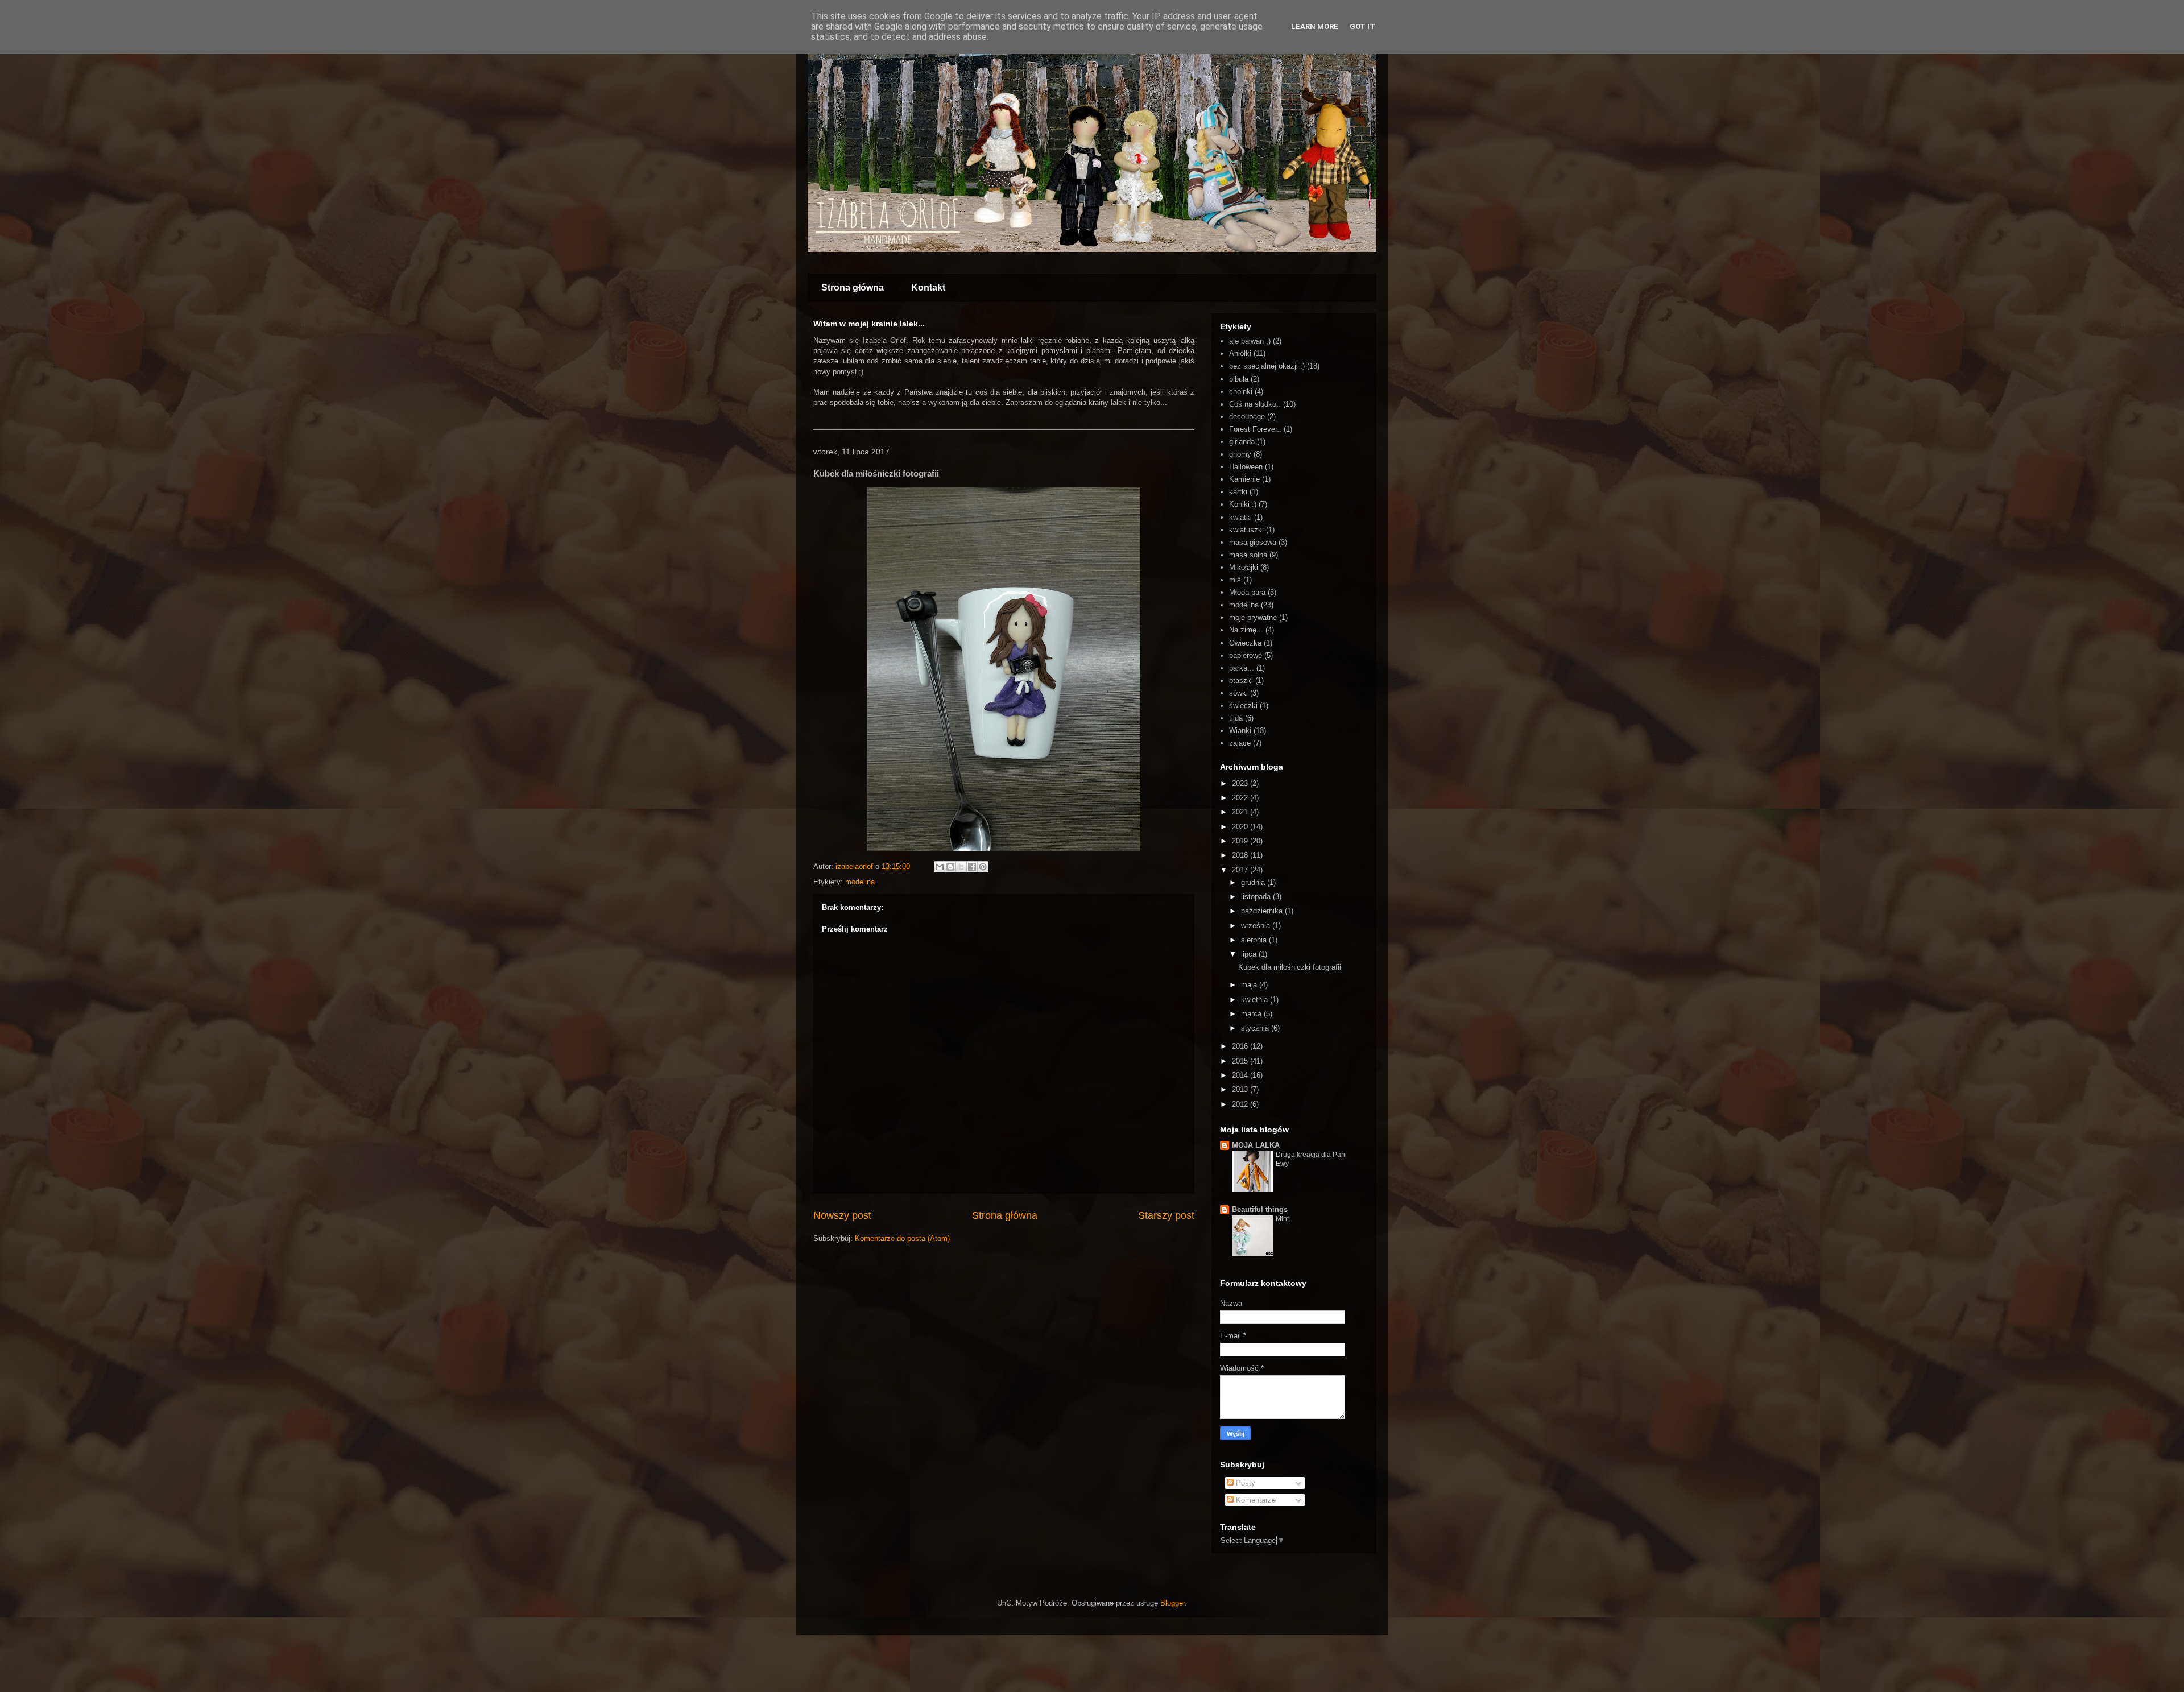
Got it (1362, 26)
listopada (1257, 897)
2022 (1241, 798)
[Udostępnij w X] (961, 867)
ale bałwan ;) (1250, 341)
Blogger (1172, 1603)
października (1263, 911)
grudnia (1254, 882)
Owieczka (1245, 643)
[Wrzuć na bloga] (950, 867)
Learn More (1315, 26)
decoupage (1247, 417)
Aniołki (1240, 353)
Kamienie (1244, 479)
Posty (1244, 1483)
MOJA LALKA (1256, 1145)
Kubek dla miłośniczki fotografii (1290, 967)
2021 (1241, 812)
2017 (1241, 870)
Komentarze (1255, 1500)
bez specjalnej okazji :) (1267, 366)
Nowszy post (842, 1215)
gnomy (1240, 454)
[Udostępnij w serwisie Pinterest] (983, 867)
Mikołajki (1244, 567)
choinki (1241, 392)
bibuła (1239, 379)
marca (1252, 1014)
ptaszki (1241, 680)
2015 (1241, 1061)
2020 (1241, 827)
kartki (1238, 492)
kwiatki (1240, 517)
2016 (1241, 1046)
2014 (1241, 1075)
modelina (860, 882)
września (1257, 926)
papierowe (1246, 655)
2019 (1241, 841)
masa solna (1248, 555)
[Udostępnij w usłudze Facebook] (972, 867)
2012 (1241, 1104)
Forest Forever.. (1255, 429)
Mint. (1283, 1219)
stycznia (1256, 1028)
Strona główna (853, 287)
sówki (1238, 693)
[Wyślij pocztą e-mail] (940, 867)
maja (1250, 985)
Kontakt (928, 287)
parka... (1242, 668)
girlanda (1242, 442)
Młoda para (1247, 592)
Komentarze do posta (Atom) (902, 1238)
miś (1235, 580)
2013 (1241, 1089)
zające (1240, 743)
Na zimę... (1246, 630)
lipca (1250, 954)
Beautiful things (1260, 1209)
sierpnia (1255, 940)
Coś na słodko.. (1255, 404)
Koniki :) (1243, 504)
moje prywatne (1253, 617)
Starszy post (1166, 1215)
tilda (1236, 718)
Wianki (1240, 731)
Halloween (1246, 467)
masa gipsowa (1253, 542)
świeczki (1243, 706)
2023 (1241, 783)
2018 (1241, 855)
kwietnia (1256, 1000)
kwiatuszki (1246, 530)
